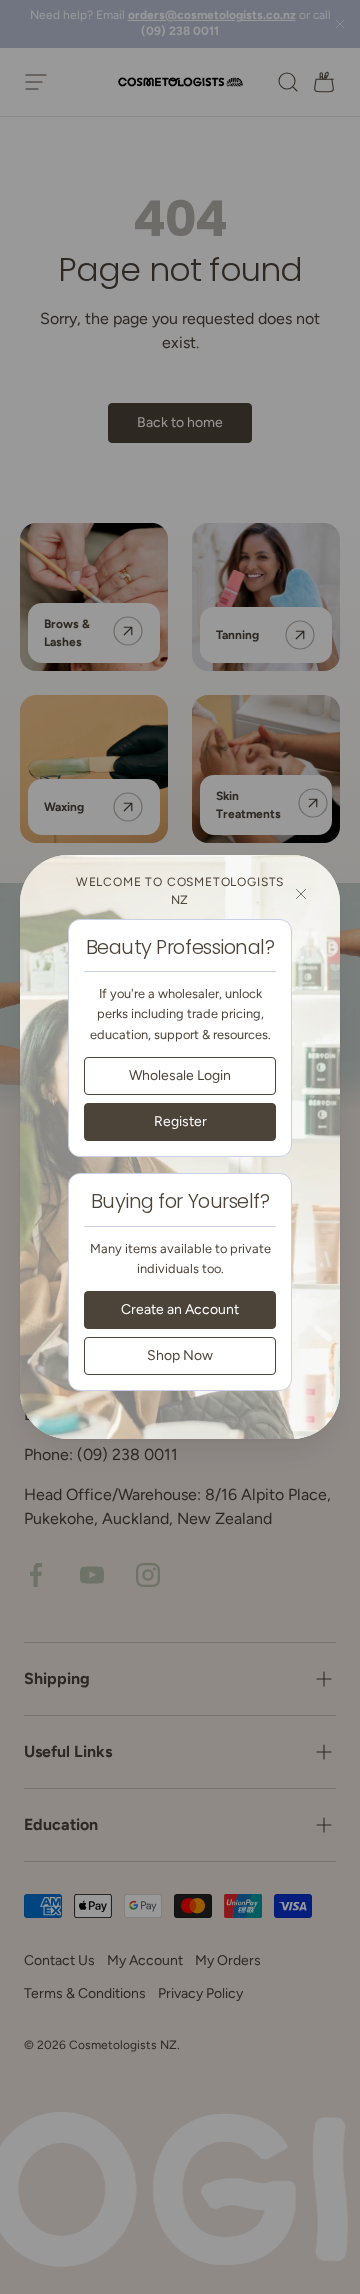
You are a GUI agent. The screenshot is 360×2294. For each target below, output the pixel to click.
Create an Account (180, 1309)
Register (180, 1121)
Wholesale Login (180, 1075)
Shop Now (180, 1355)
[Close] (301, 894)
